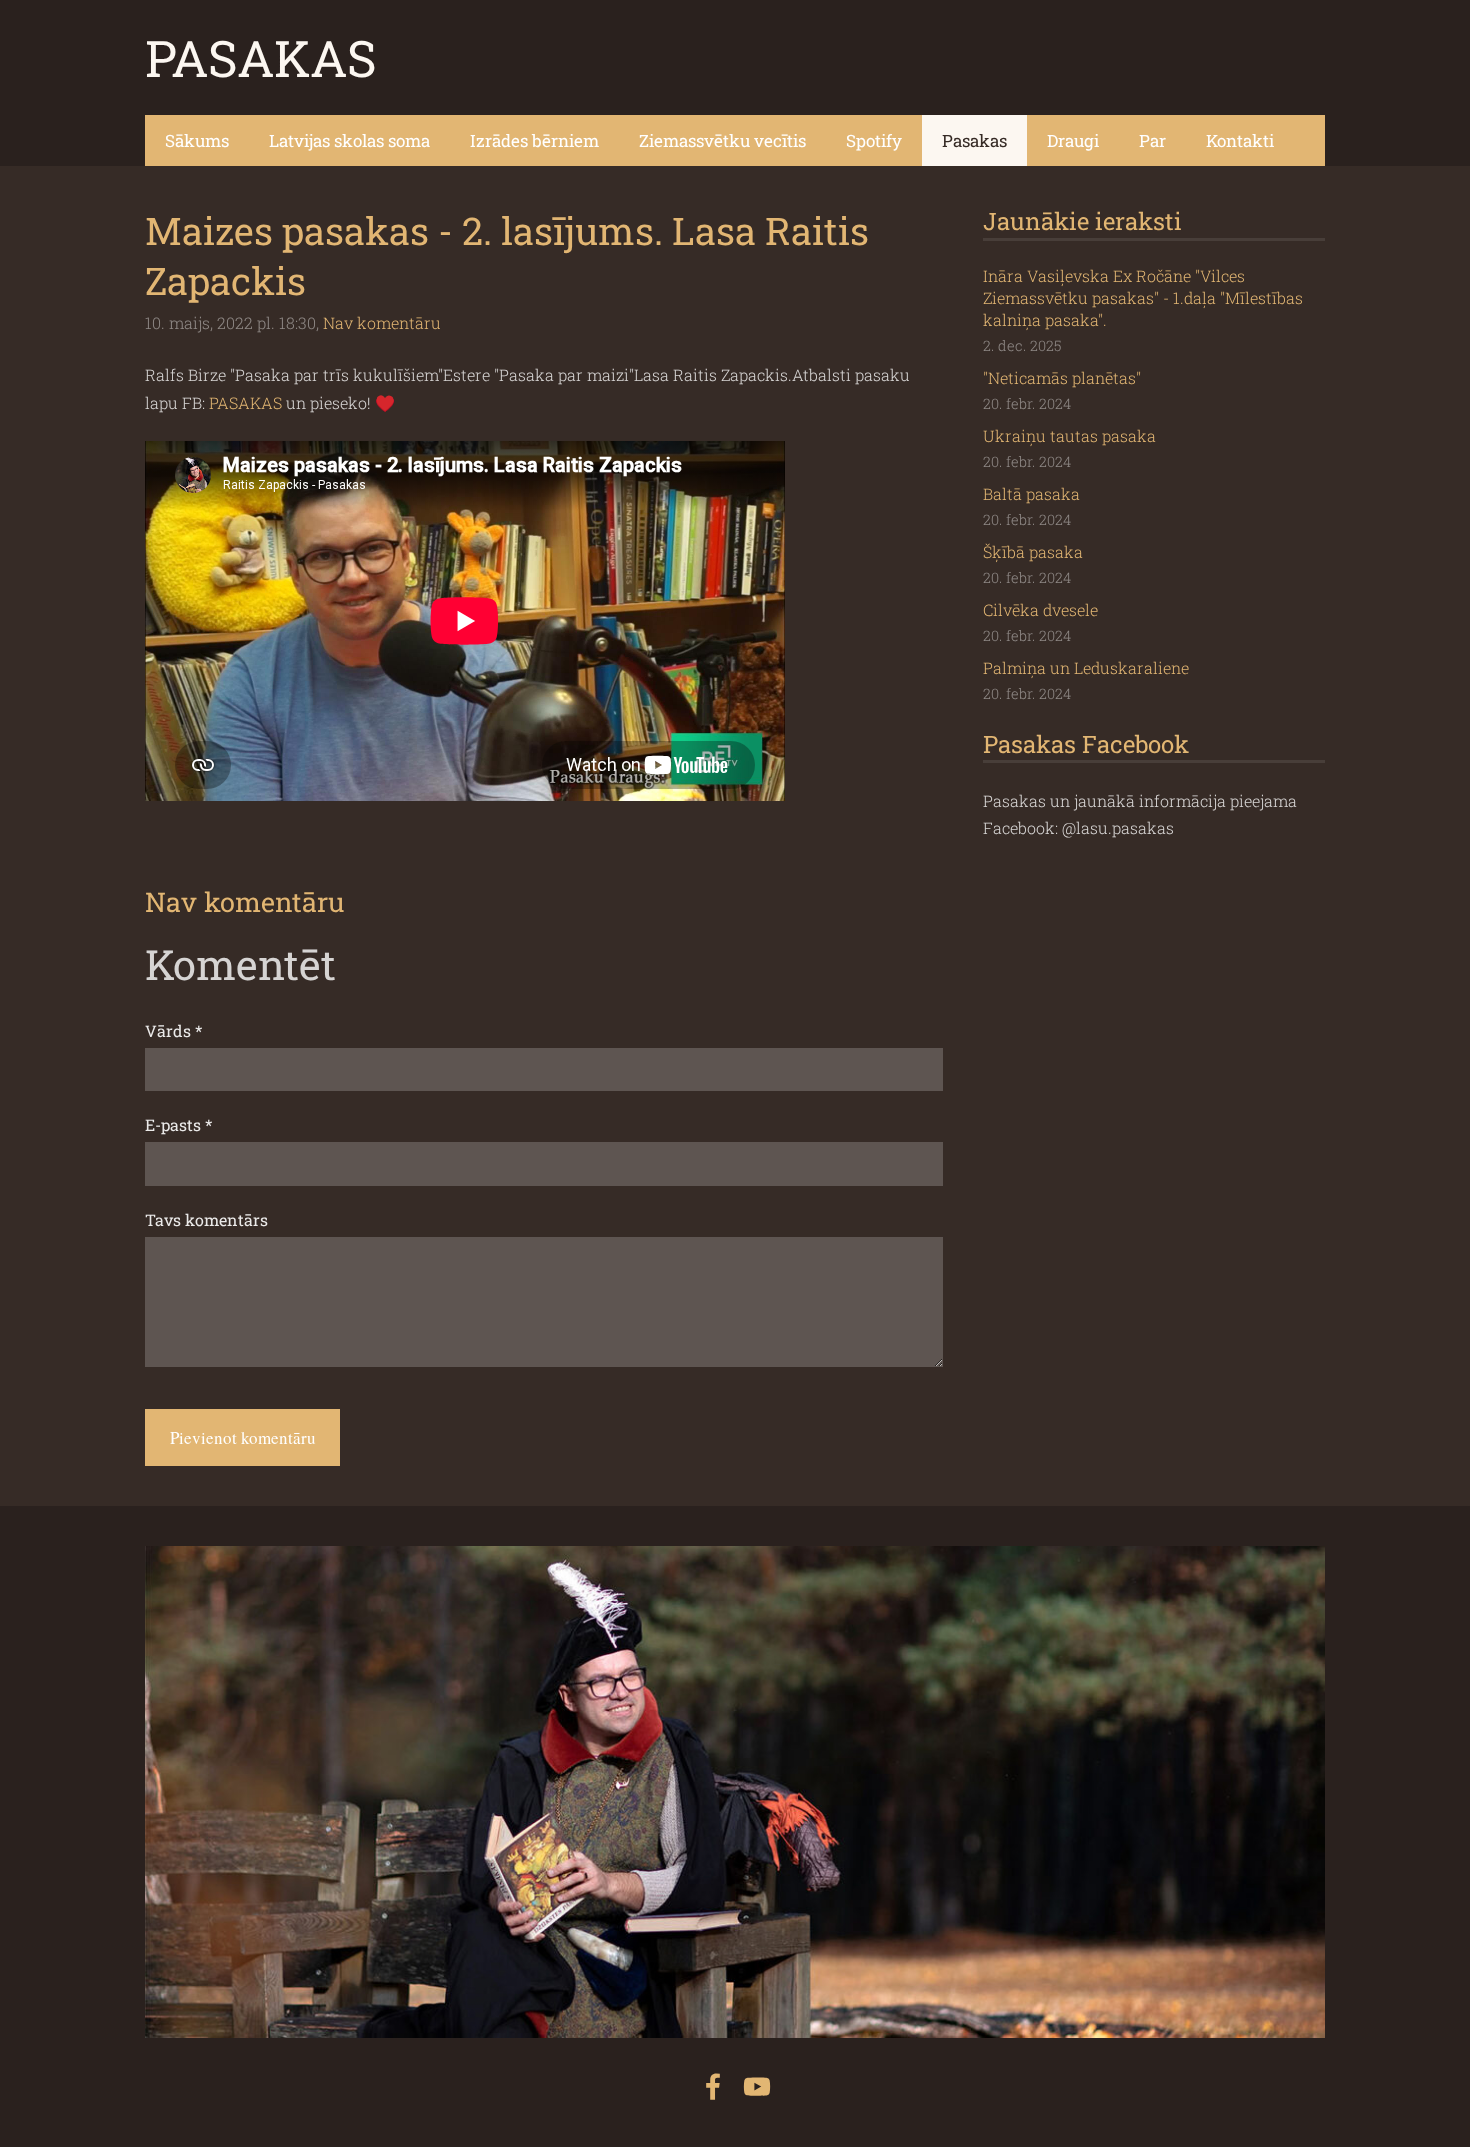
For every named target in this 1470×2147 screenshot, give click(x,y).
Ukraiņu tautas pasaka (1069, 435)
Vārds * (173, 1030)
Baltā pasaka (1031, 493)
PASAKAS (245, 402)
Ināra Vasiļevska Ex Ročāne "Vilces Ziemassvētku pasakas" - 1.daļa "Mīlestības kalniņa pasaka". (1143, 298)
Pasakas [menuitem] (974, 140)
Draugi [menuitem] (1073, 140)
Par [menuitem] (1152, 140)
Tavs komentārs (206, 1219)
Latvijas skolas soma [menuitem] (349, 140)
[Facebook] (713, 2086)
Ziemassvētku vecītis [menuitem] (722, 140)
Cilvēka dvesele (1040, 609)
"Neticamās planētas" (1062, 377)
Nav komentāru (382, 322)
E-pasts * (178, 1124)
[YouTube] (757, 2086)
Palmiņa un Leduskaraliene (1086, 667)
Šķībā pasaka (1033, 551)
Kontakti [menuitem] (1240, 140)
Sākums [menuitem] (197, 140)
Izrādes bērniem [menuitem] (534, 140)
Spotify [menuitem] (874, 140)
